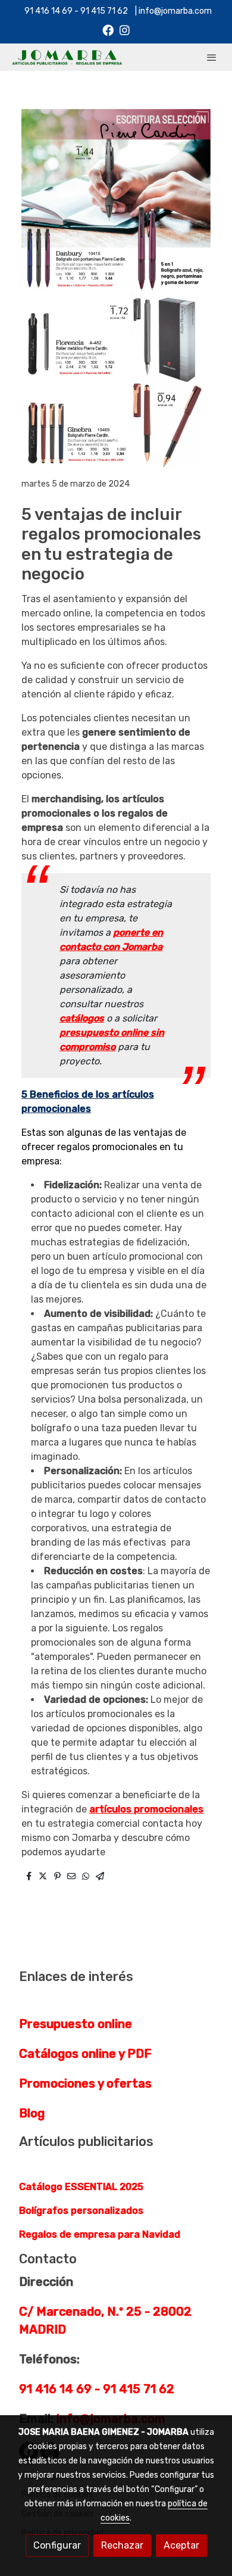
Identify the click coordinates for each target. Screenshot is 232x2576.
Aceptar (181, 2545)
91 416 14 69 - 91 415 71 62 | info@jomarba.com (116, 11)
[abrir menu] (212, 57)
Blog (32, 2113)
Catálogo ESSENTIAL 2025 (81, 2187)
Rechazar (122, 2545)
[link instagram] (125, 29)
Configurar (57, 2545)
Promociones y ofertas (85, 2083)
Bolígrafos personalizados (81, 2211)
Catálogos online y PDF (85, 2054)
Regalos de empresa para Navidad (100, 2234)
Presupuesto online (76, 2024)
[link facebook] (108, 29)
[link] (67, 57)
